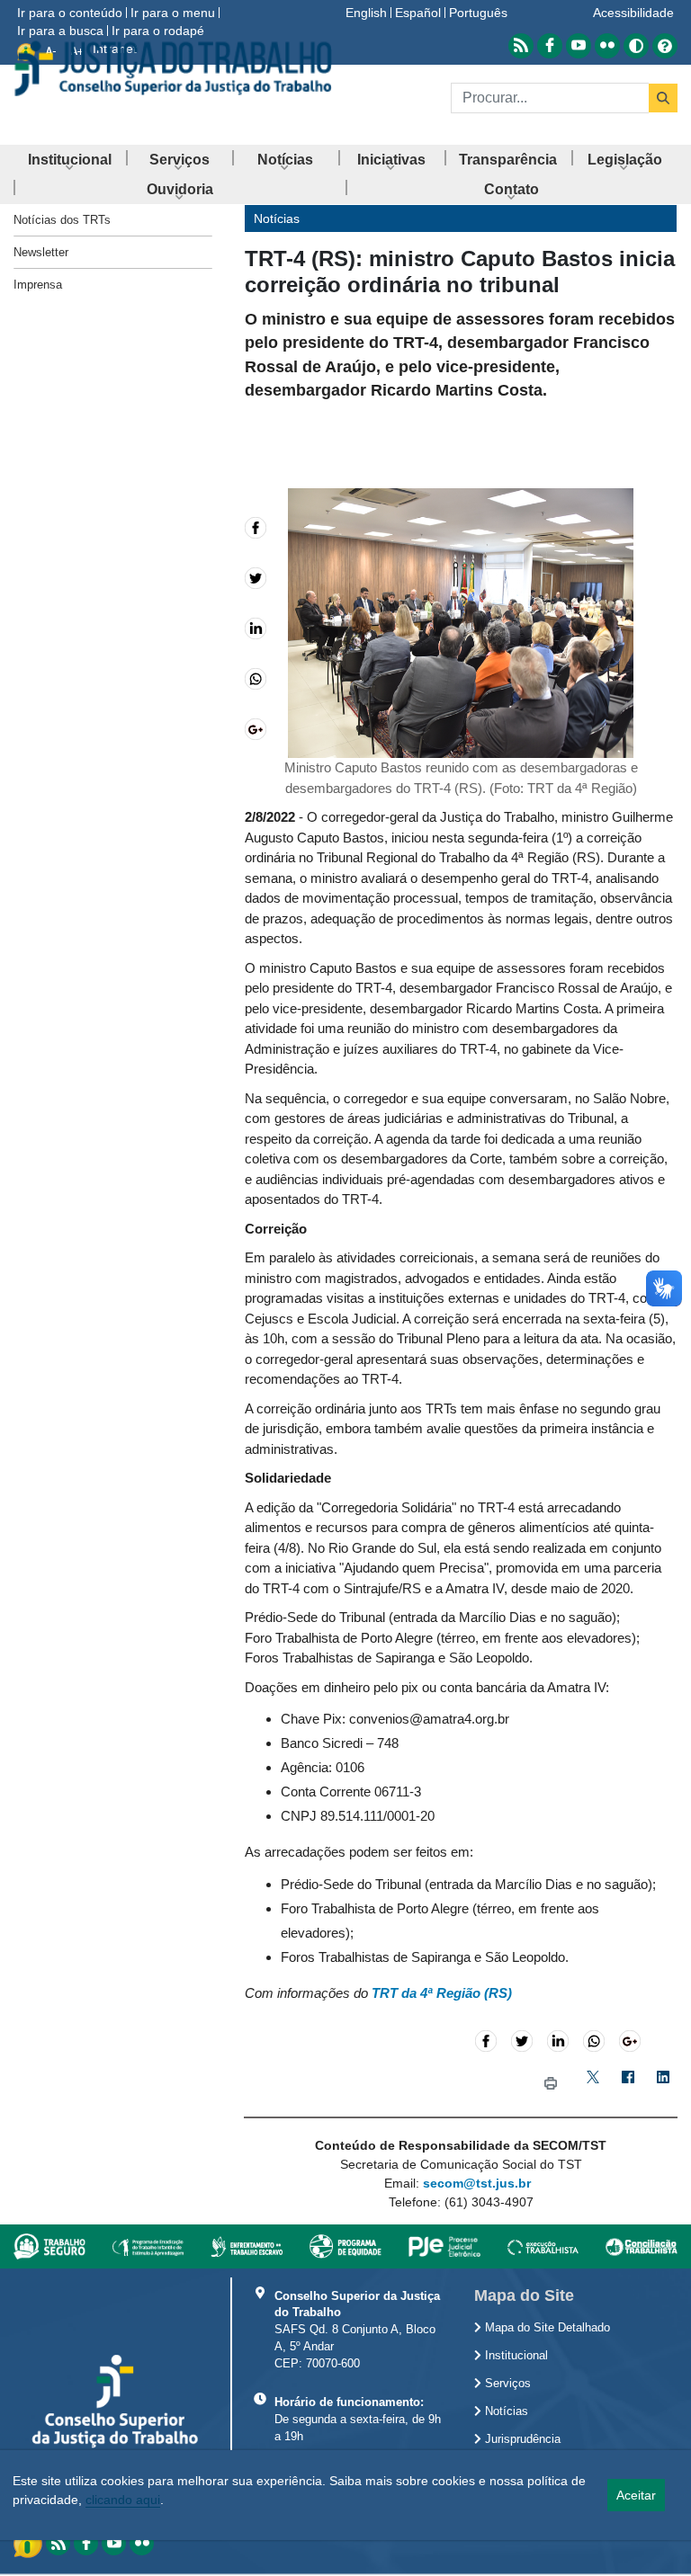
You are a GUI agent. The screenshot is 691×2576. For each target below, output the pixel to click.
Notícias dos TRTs (62, 220)
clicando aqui (123, 2500)
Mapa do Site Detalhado (546, 2328)
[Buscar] (663, 98)
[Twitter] (592, 2084)
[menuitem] (70, 160)
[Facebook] (628, 2084)
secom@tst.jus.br (477, 2183)
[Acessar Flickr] (607, 46)
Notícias (505, 2411)
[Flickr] (142, 2543)
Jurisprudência (521, 2439)
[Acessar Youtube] (579, 46)
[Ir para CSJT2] (173, 68)
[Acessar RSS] (521, 46)
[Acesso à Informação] (30, 2542)
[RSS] (58, 2543)
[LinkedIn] (663, 2084)
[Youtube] (114, 2543)
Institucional (515, 2356)
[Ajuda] (665, 46)
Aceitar (636, 2495)
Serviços (506, 2384)
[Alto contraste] (636, 46)
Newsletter (41, 252)
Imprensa (38, 285)
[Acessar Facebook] (550, 46)
